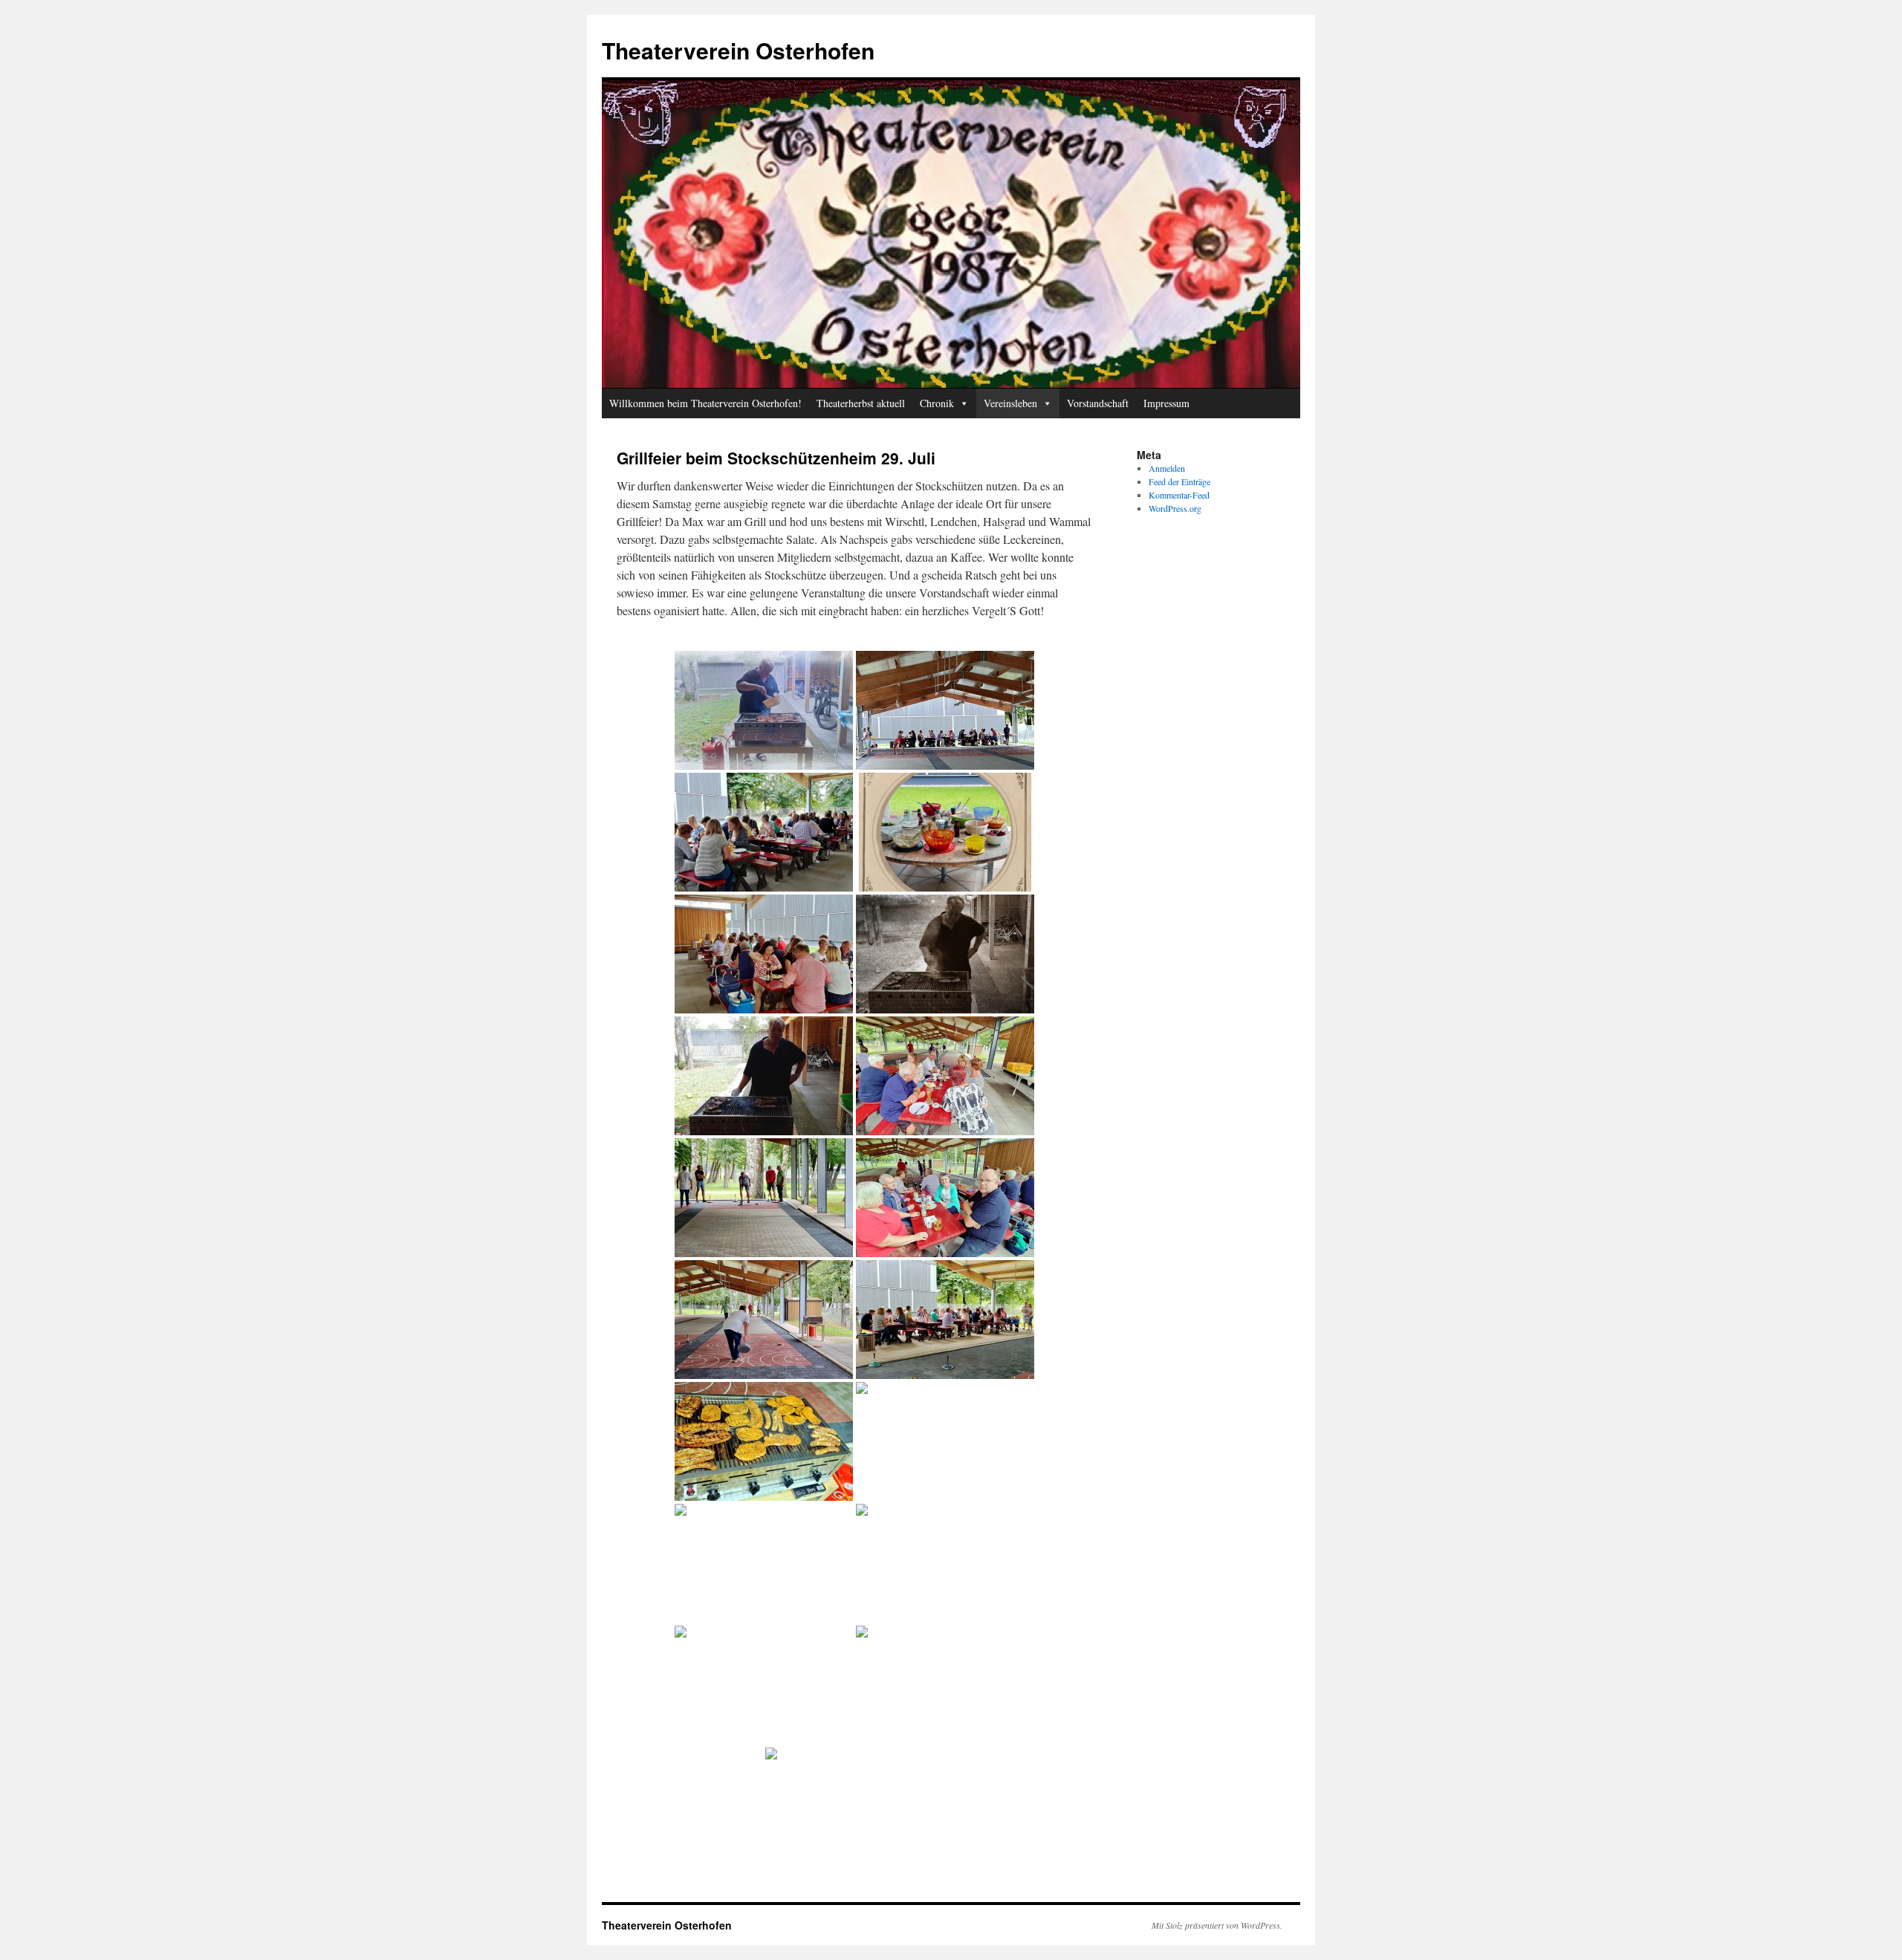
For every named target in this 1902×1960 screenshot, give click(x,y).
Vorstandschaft (1098, 403)
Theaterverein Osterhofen (738, 50)
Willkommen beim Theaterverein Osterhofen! (705, 403)
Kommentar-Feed (1179, 495)
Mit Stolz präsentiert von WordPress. (1217, 1925)
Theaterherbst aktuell (861, 403)
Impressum (1166, 403)
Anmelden (1167, 468)
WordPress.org (1175, 508)
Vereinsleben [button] (1010, 403)
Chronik (937, 403)
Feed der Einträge (1179, 481)
